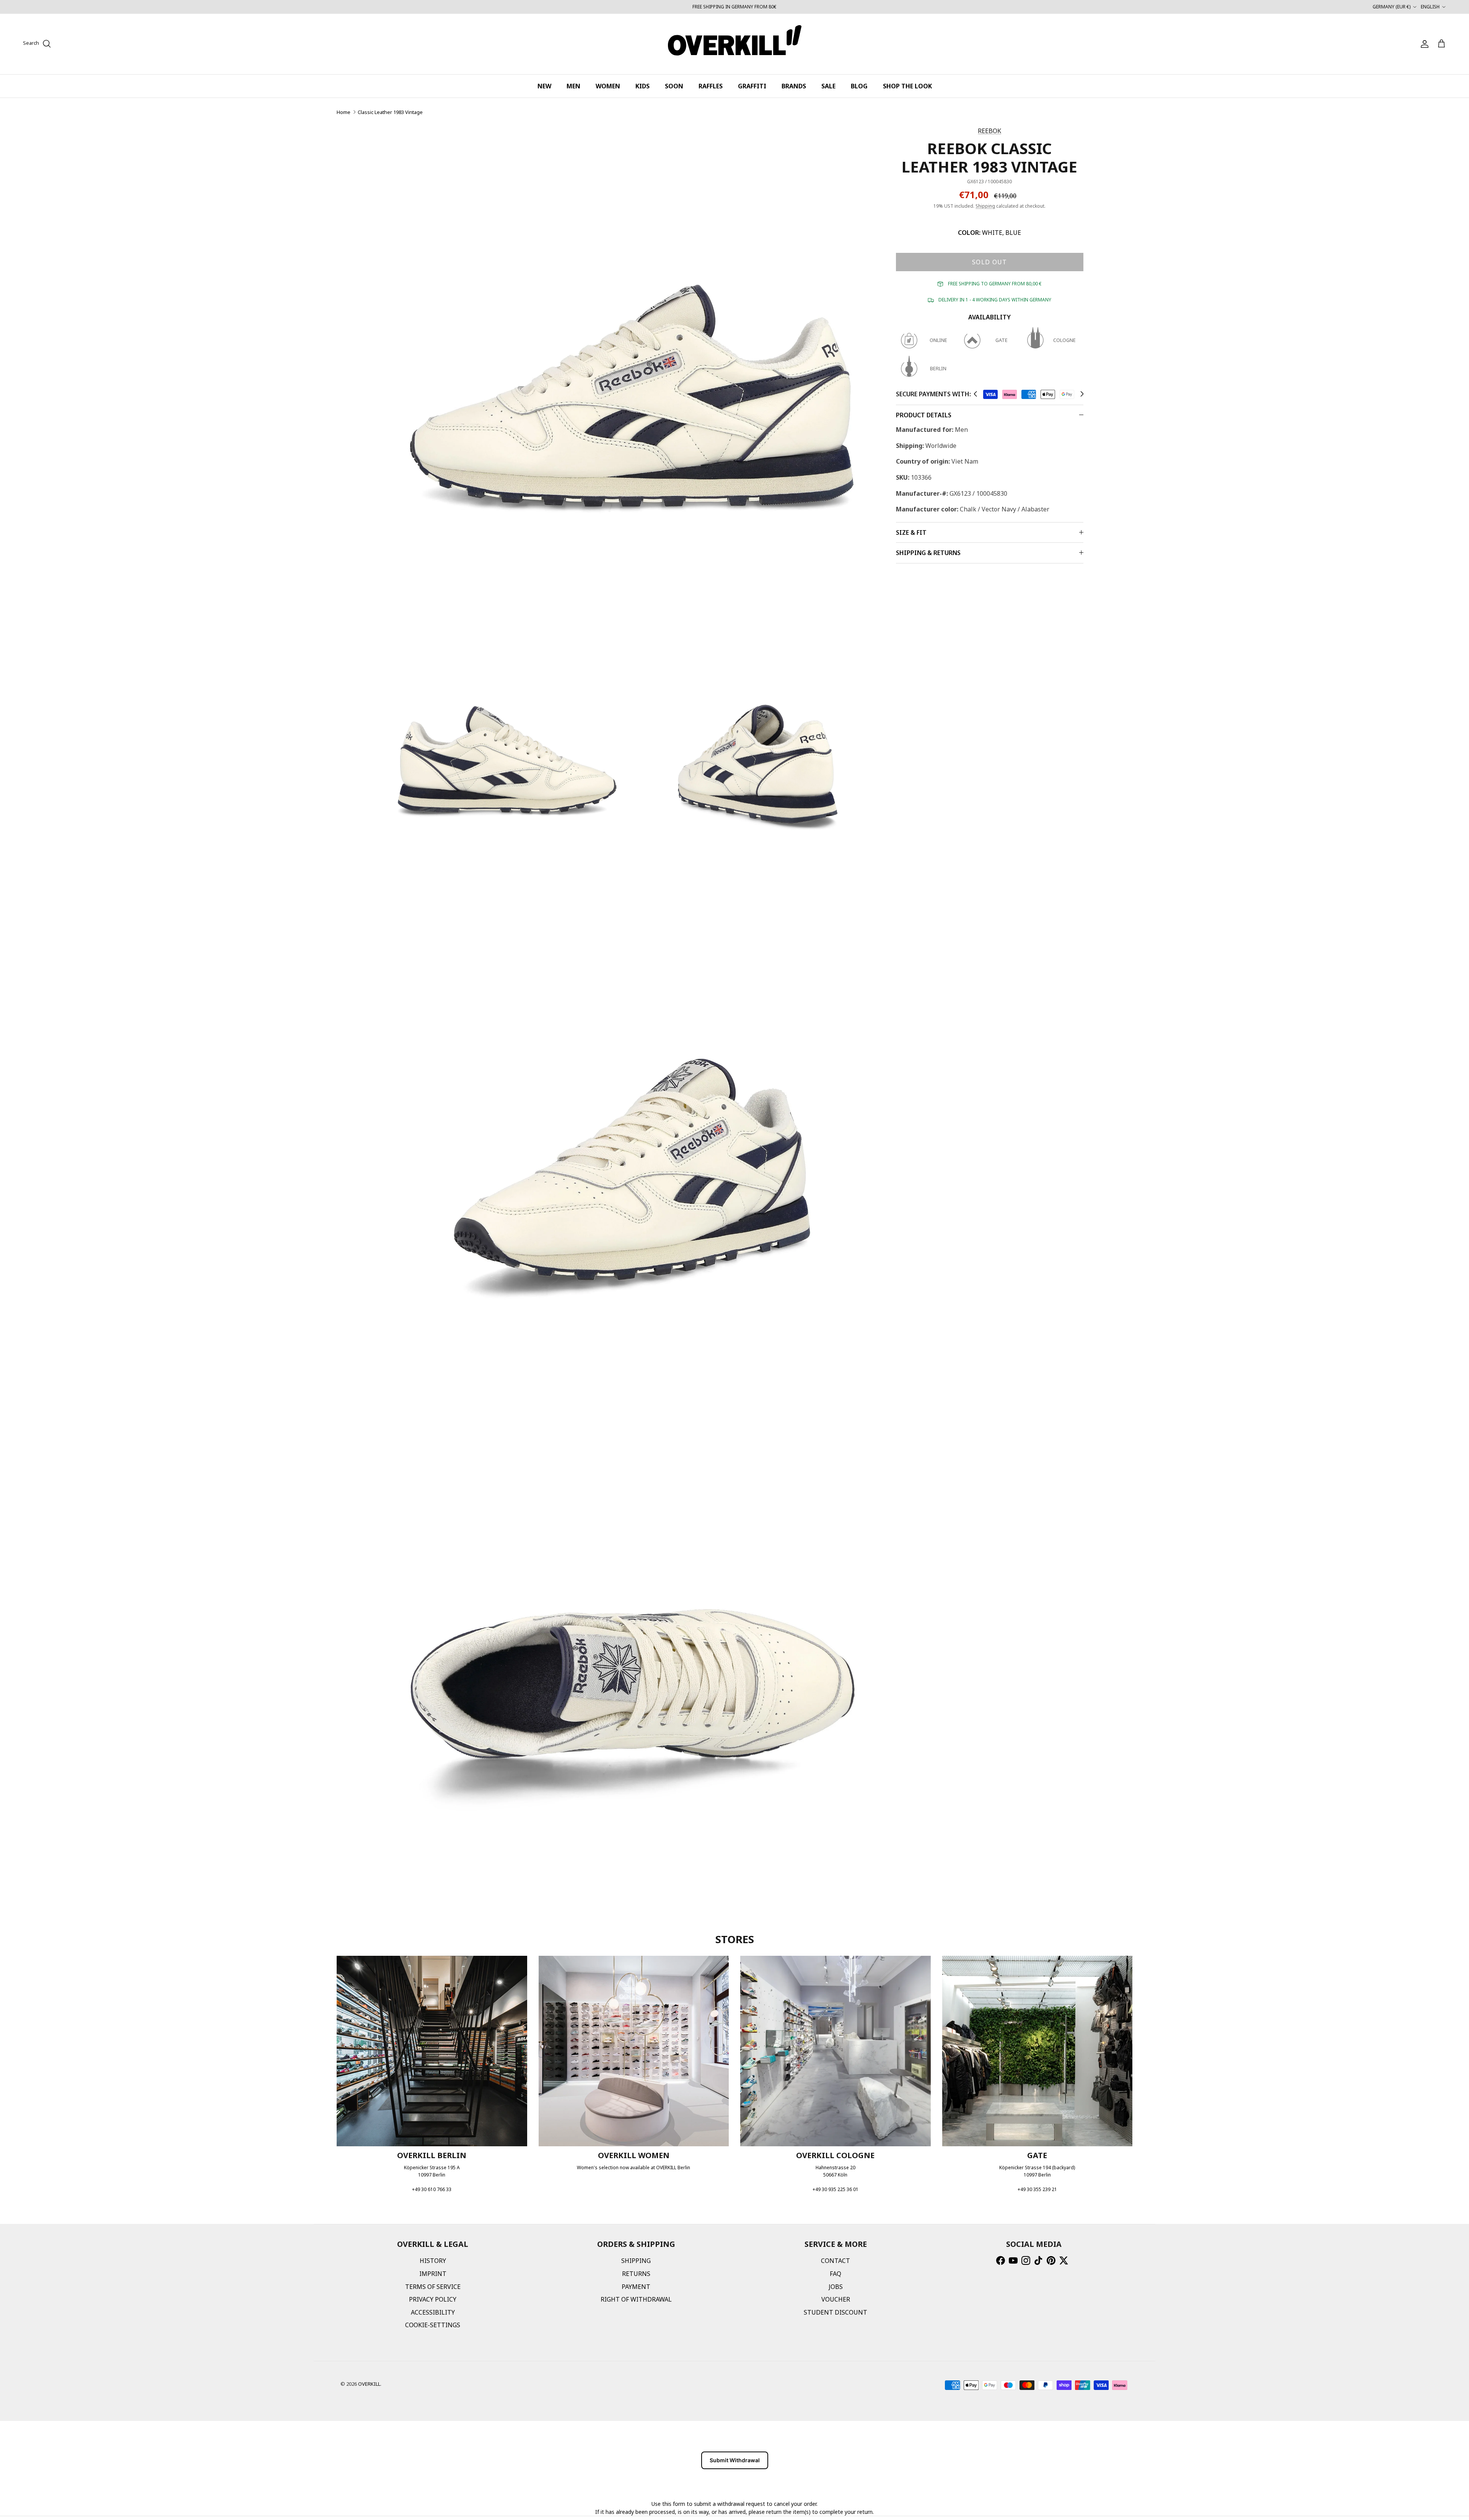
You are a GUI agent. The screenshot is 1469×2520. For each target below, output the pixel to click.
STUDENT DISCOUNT (835, 2312)
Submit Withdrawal (735, 2460)
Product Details (924, 415)
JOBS (836, 2287)
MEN (573, 86)
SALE (828, 86)
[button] (975, 394)
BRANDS (794, 86)
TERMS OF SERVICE (433, 2287)
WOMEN (608, 86)
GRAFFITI (752, 86)
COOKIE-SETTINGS (433, 2325)
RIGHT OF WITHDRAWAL (636, 2299)
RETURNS (636, 2274)
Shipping (985, 206)
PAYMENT (636, 2287)
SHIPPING (636, 2261)
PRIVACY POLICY (433, 2299)
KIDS (642, 86)
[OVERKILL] (735, 44)
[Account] (1423, 44)
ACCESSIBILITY (433, 2312)
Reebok (989, 131)
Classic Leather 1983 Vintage (390, 112)
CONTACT (835, 2261)
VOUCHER (836, 2299)
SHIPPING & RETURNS (928, 553)
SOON (674, 86)
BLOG (859, 86)
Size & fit (911, 532)
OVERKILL (369, 2384)
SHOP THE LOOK (907, 86)
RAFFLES (711, 86)
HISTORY (433, 2261)
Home (344, 112)
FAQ (835, 2274)
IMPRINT (433, 2274)
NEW (544, 86)
